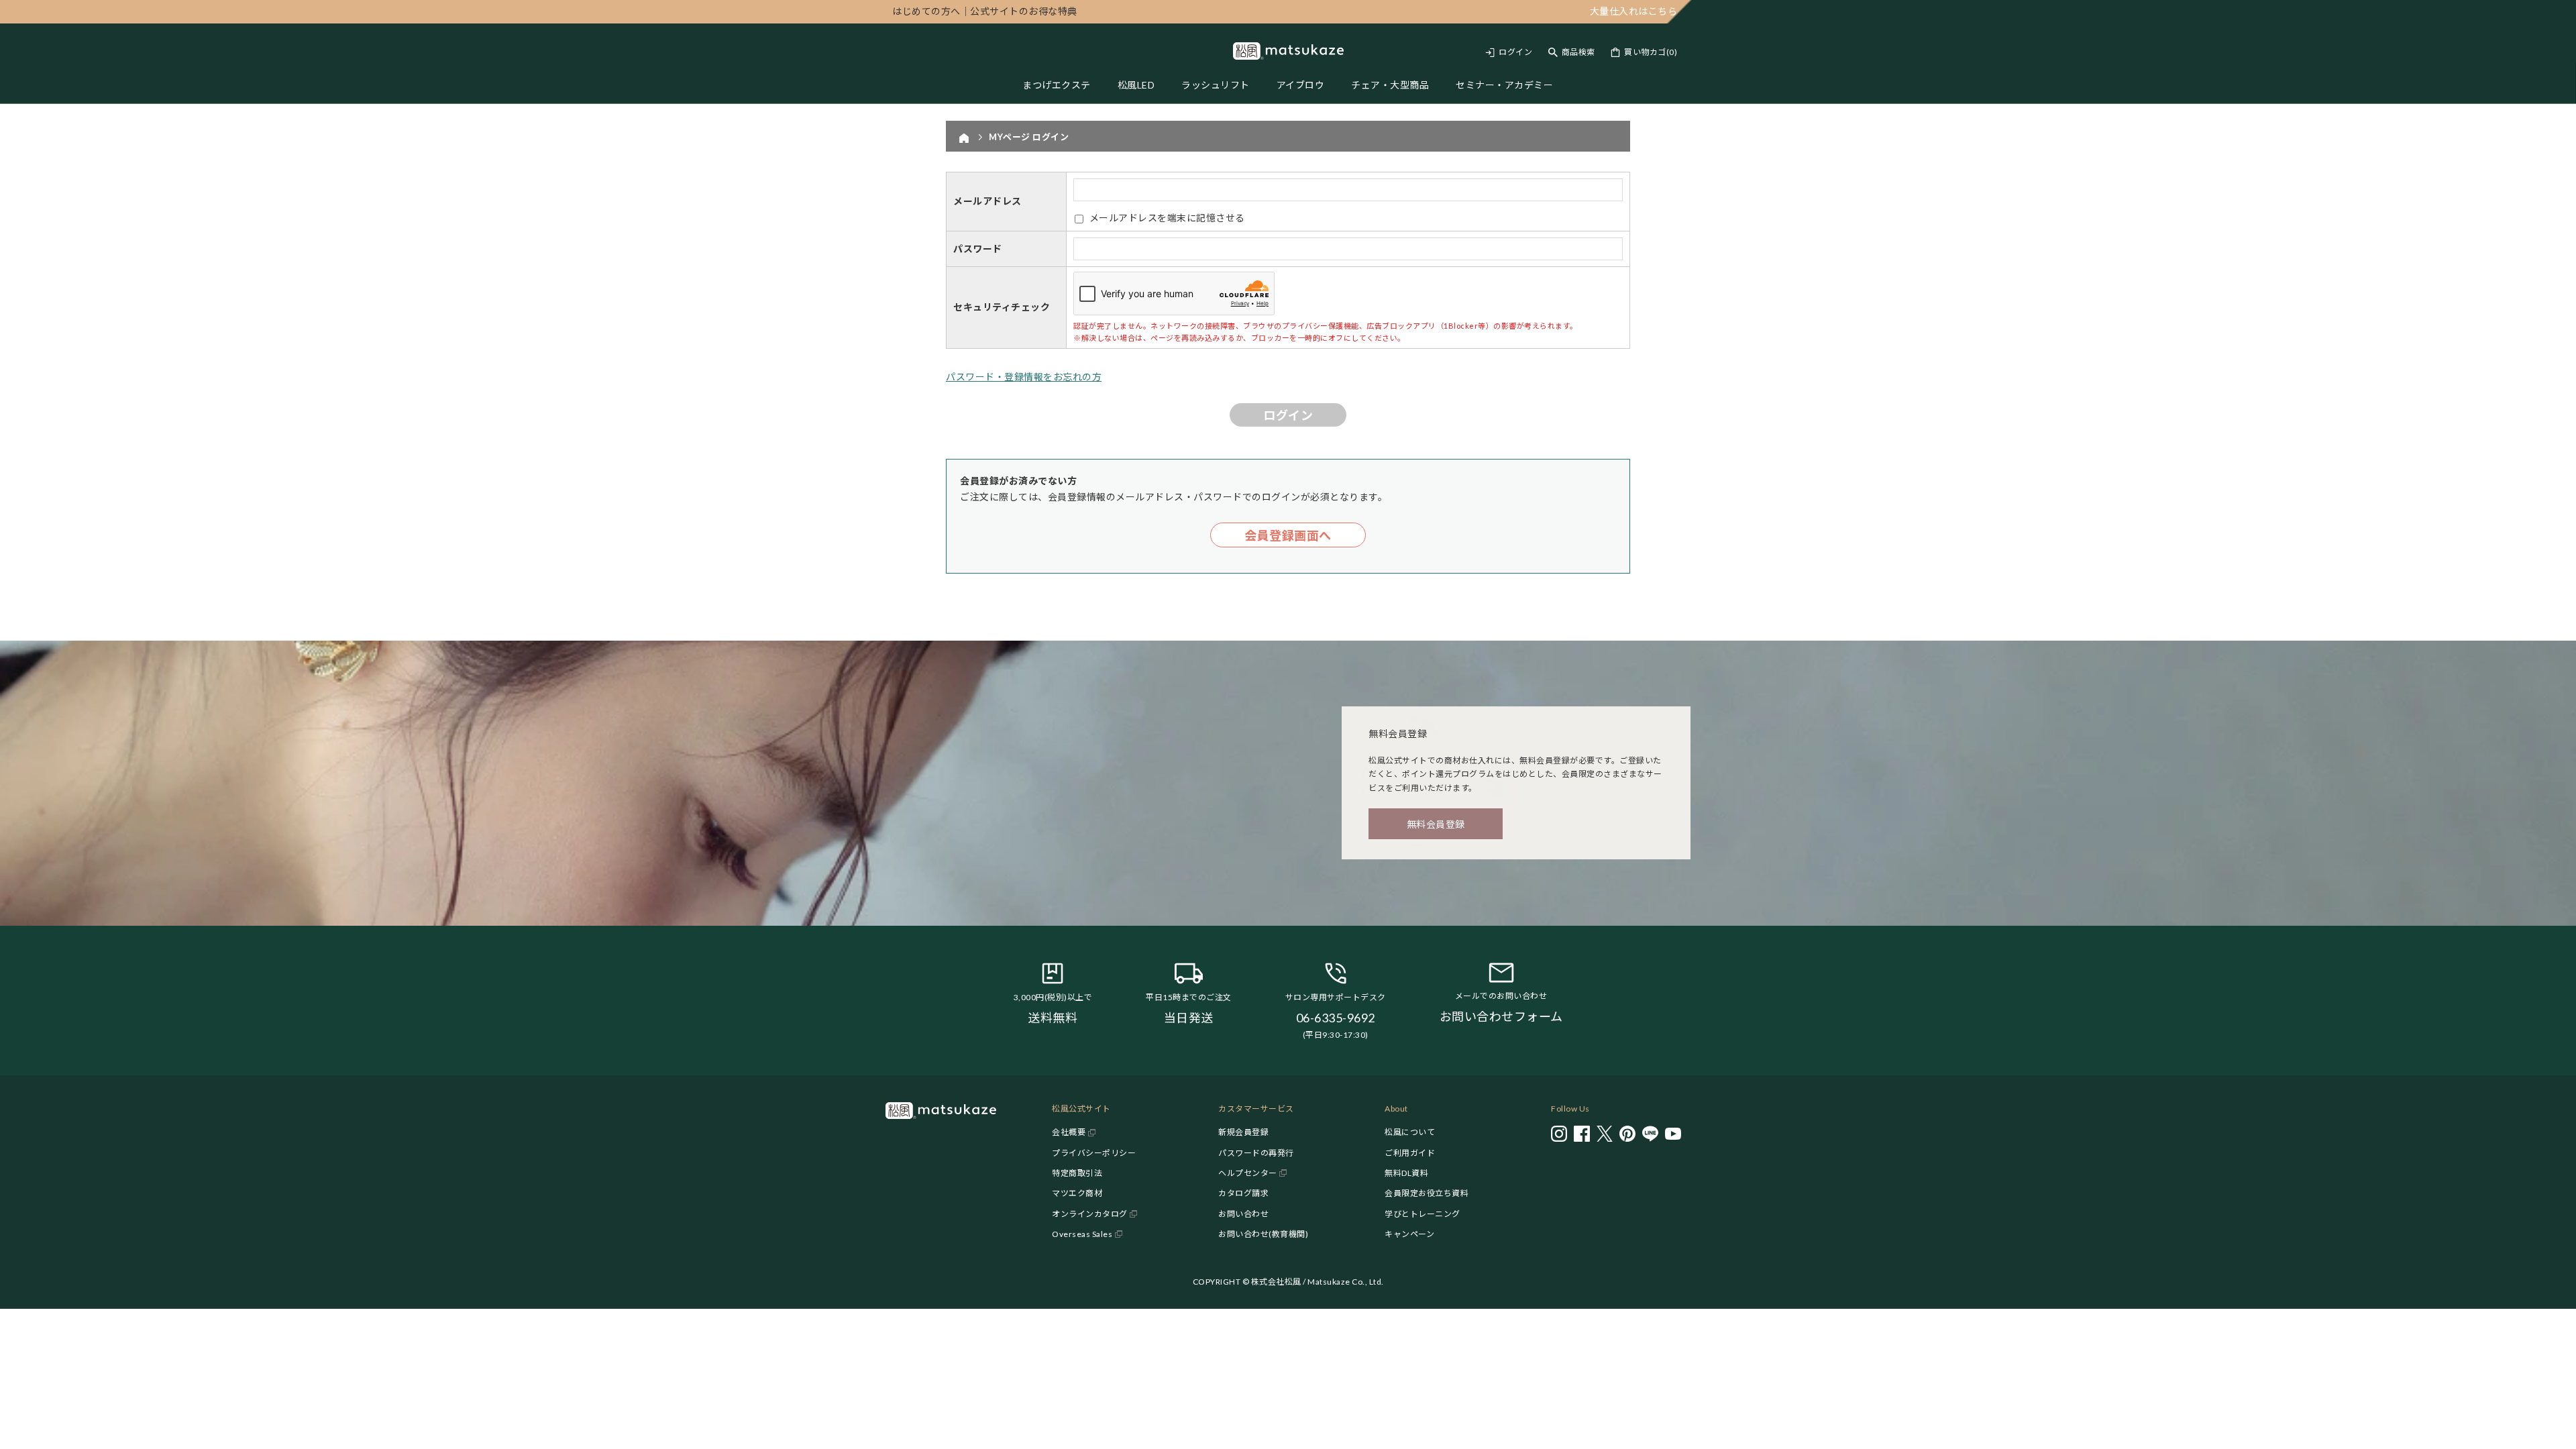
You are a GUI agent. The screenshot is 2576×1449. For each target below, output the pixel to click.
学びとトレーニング (1423, 1214)
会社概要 (1069, 1132)
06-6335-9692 (1336, 1018)
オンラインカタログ (1090, 1214)
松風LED (1136, 85)
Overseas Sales (1082, 1234)
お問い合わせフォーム (1501, 1016)
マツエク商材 (1077, 1193)
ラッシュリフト (1216, 85)
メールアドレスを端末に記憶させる (1167, 218)
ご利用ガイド (1410, 1153)
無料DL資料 (1406, 1173)
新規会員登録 (1243, 1132)
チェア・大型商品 (1390, 85)
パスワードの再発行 (1256, 1153)
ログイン (1515, 52)
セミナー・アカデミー (1504, 85)
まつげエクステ (1057, 85)
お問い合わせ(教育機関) (1263, 1234)
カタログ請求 (1243, 1193)
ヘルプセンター (1248, 1173)
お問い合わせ (1243, 1214)
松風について (1410, 1132)
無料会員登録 (1436, 824)
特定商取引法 (1077, 1173)
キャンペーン (1409, 1234)
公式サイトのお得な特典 (985, 11)
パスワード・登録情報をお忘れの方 (1024, 377)
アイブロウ (1301, 85)
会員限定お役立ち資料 (1427, 1193)
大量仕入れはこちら (1634, 11)
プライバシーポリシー (1094, 1153)
